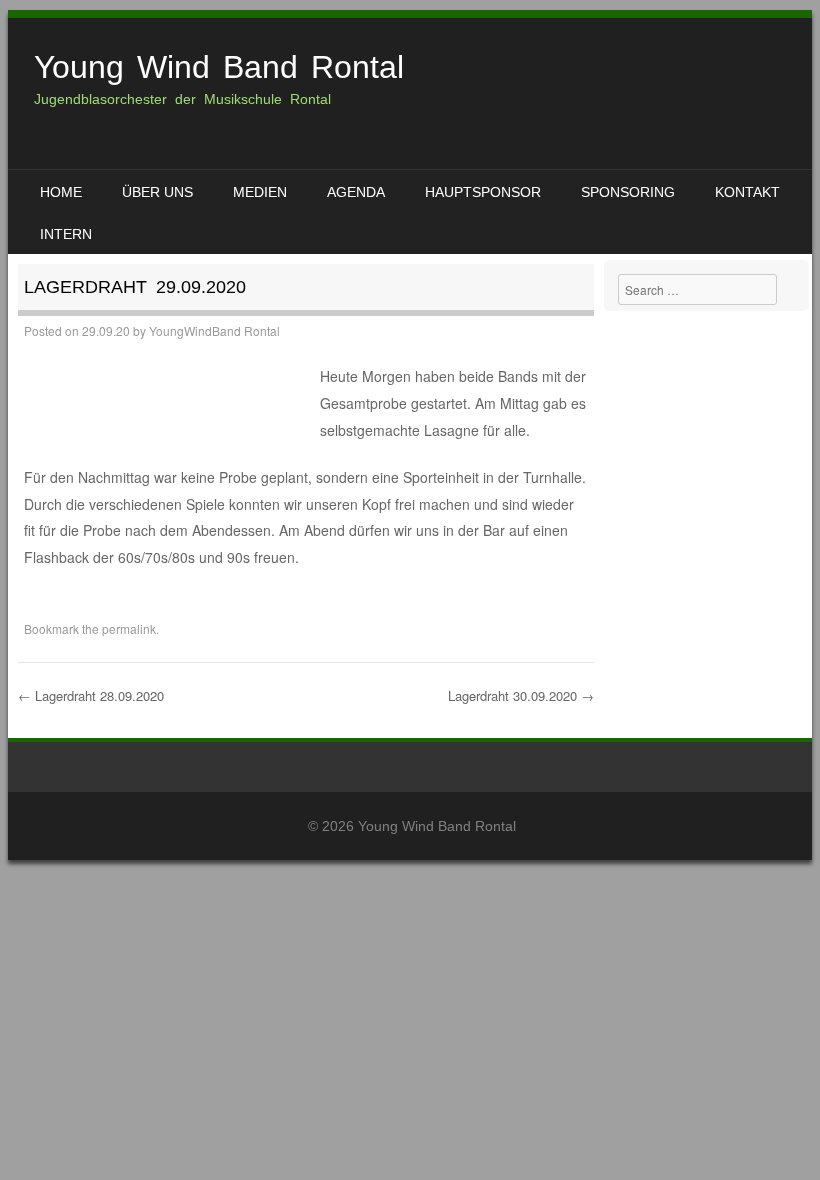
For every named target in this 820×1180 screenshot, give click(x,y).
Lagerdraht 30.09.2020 (521, 695)
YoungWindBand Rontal (214, 330)
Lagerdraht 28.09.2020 (91, 695)
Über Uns (157, 192)
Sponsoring (628, 192)
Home (61, 192)
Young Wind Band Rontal (219, 67)
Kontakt (747, 192)
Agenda (356, 192)
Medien (260, 192)
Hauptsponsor (483, 192)
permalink (129, 628)
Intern (66, 234)
